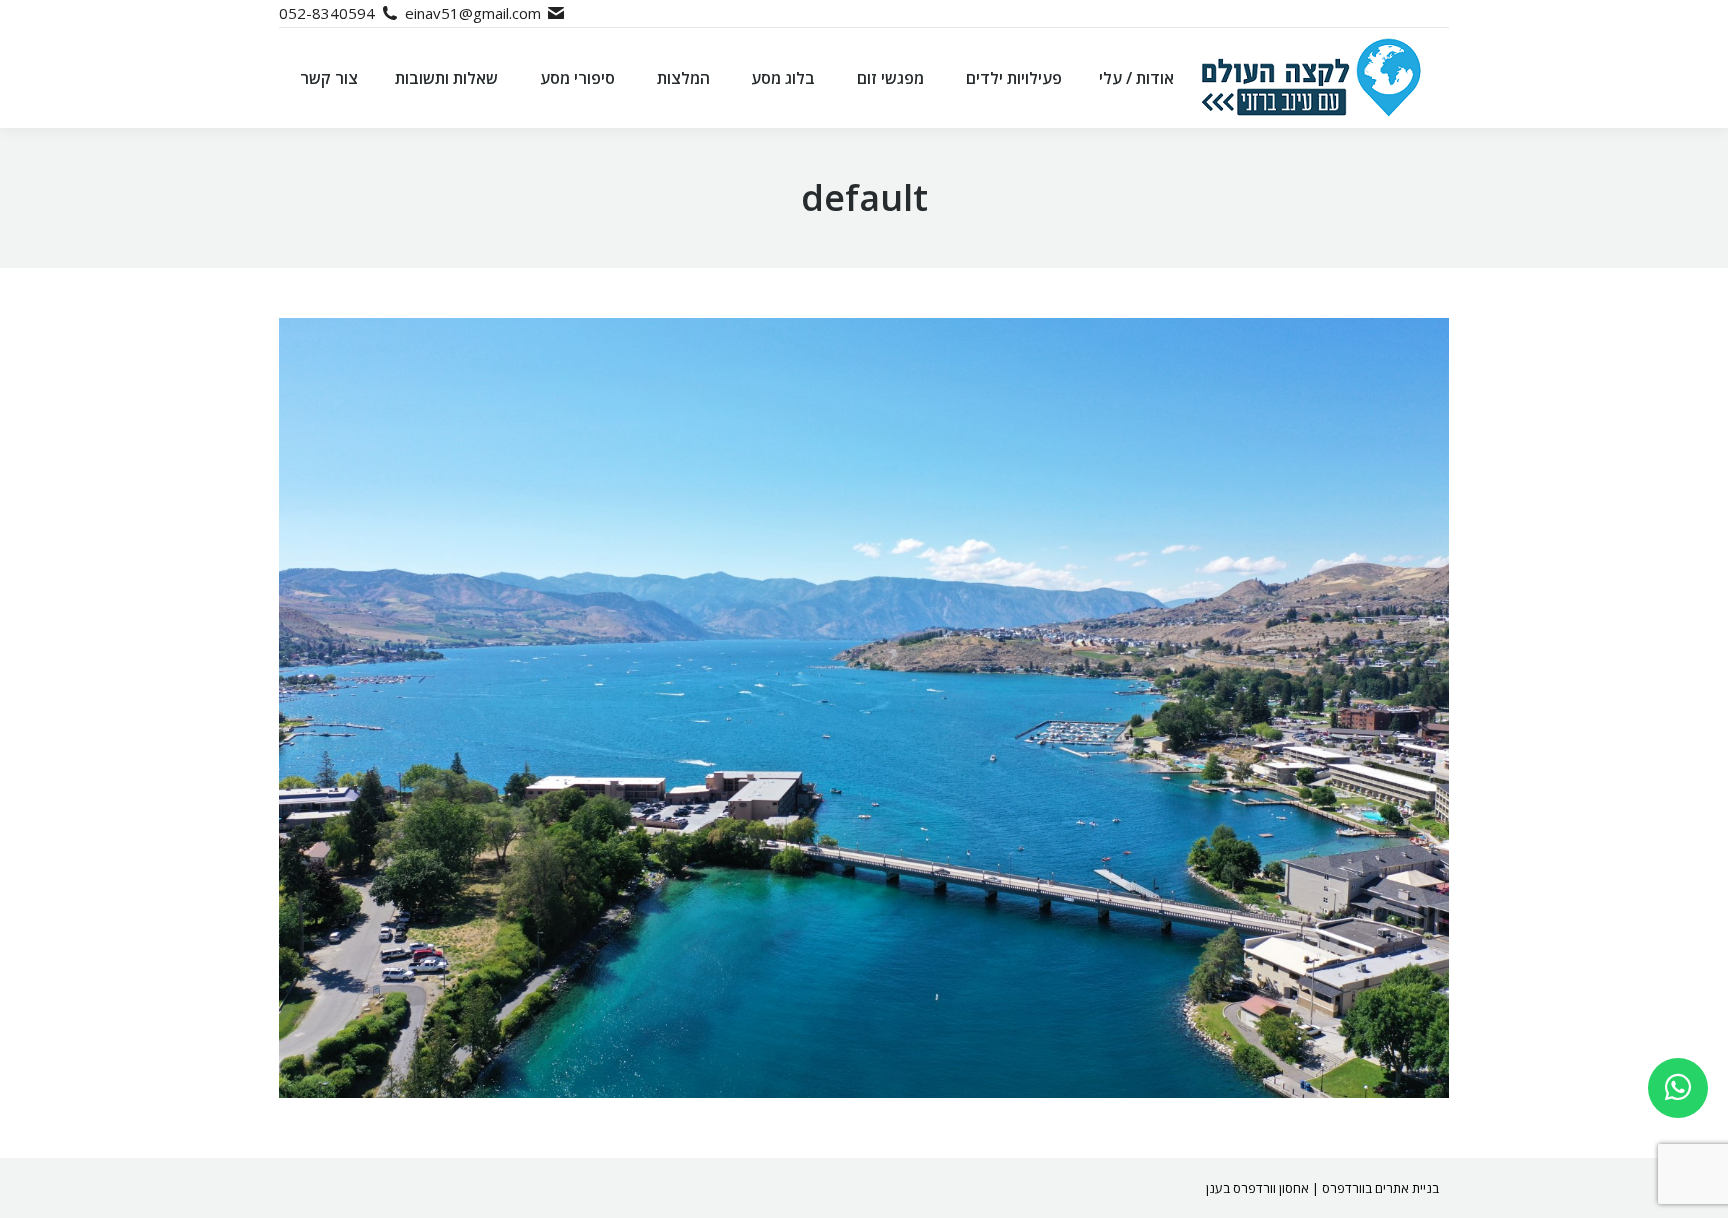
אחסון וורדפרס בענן (1257, 1188)
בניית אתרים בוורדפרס (1380, 1188)
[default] (864, 708)
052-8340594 (327, 13)
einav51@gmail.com (473, 13)
